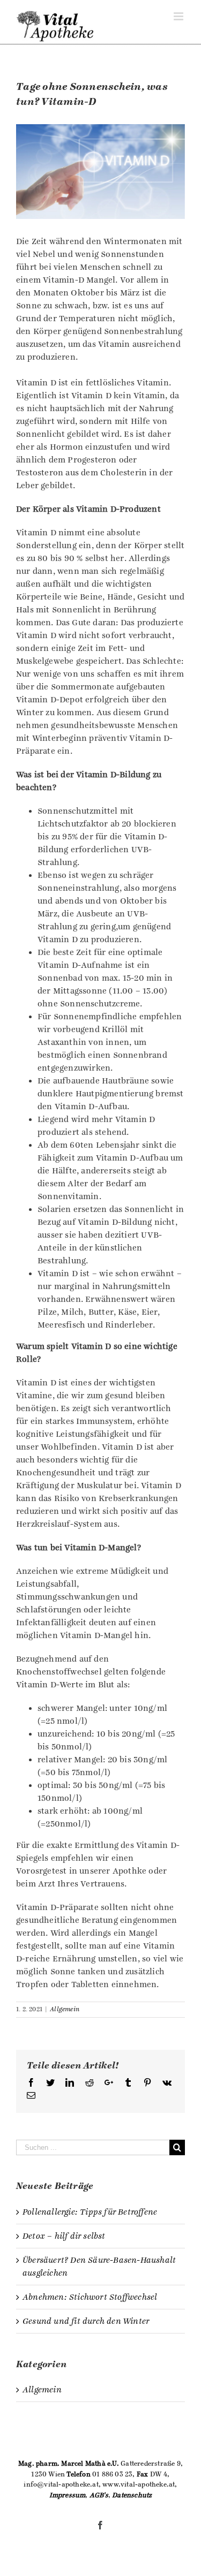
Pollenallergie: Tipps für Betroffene (90, 2212)
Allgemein (65, 2009)
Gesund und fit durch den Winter (86, 2321)
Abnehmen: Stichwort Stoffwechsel (90, 2297)
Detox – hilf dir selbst (64, 2236)
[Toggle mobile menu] (179, 16)
